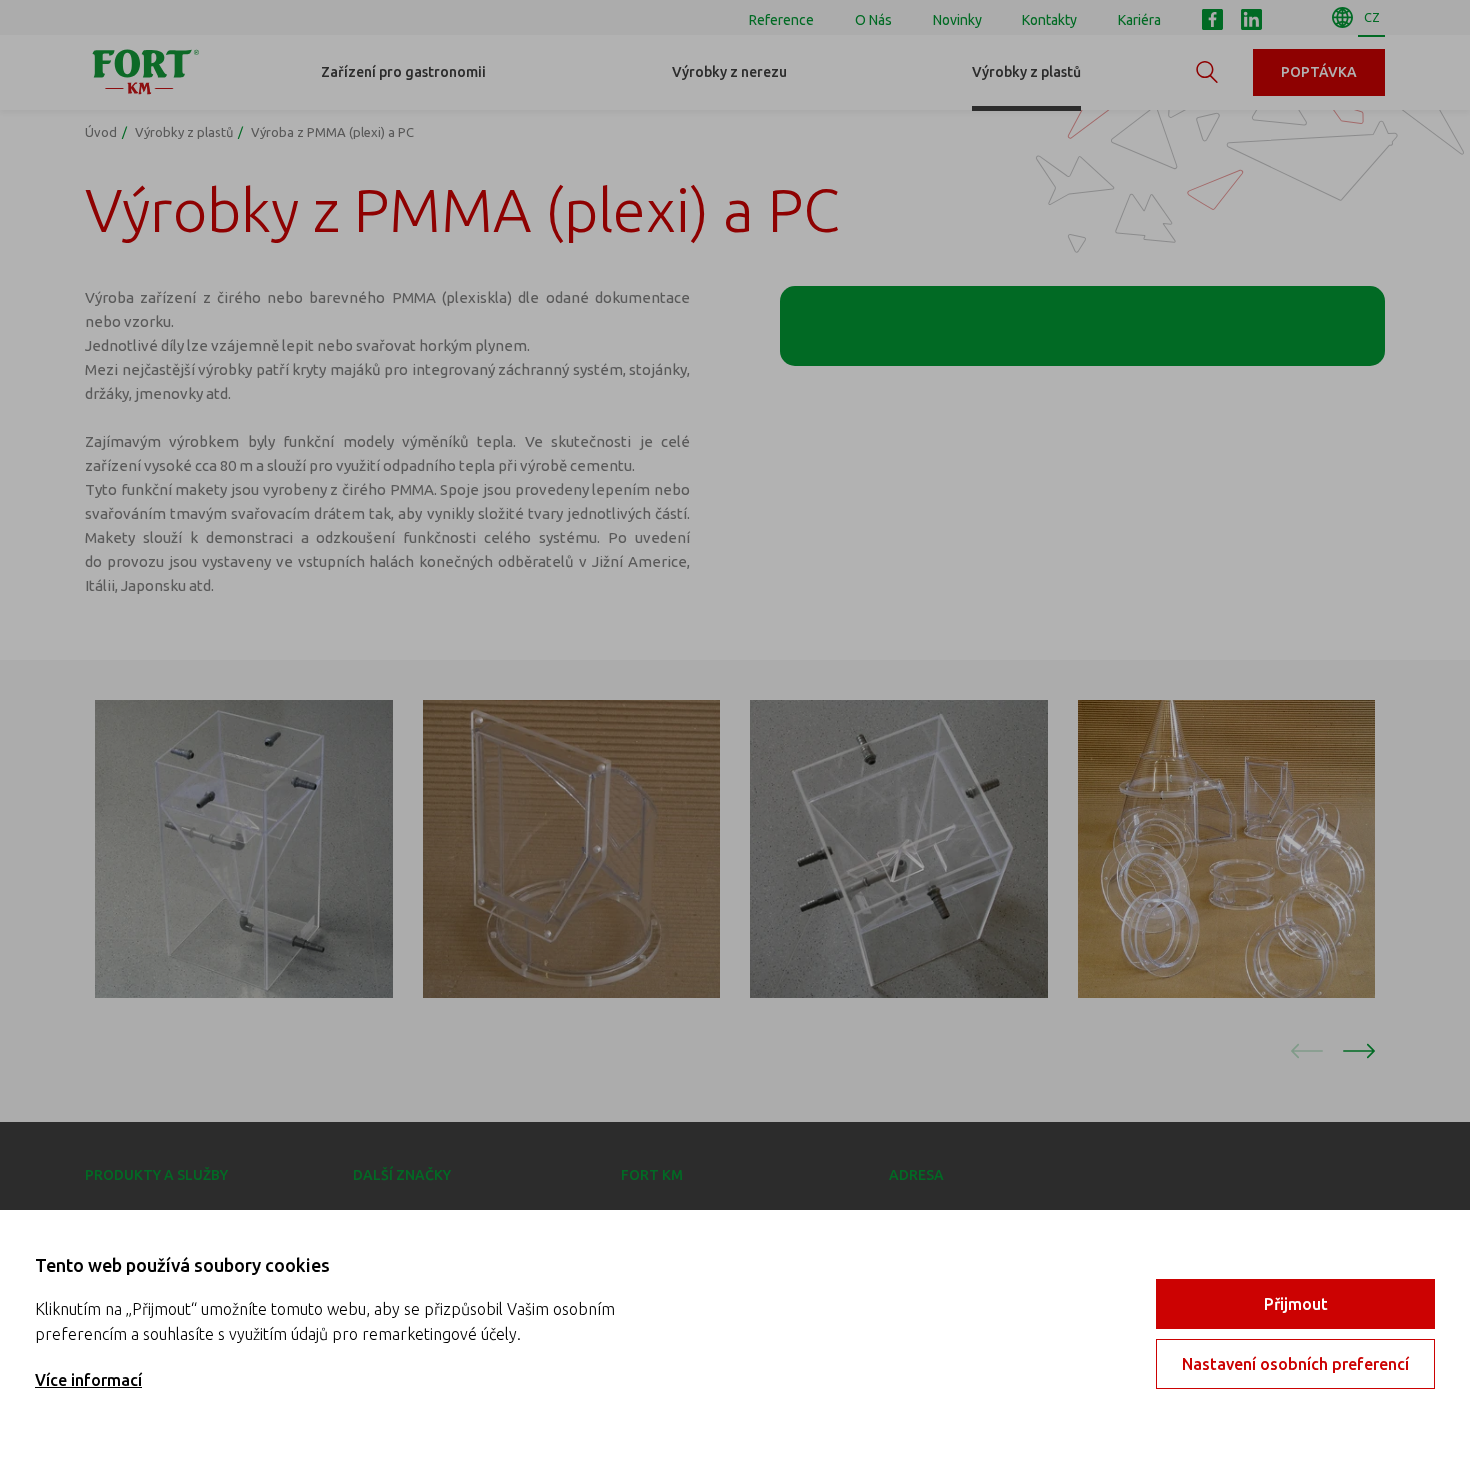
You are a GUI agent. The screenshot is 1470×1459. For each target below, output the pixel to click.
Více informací (88, 1380)
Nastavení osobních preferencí (1295, 1364)
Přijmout (1296, 1304)
